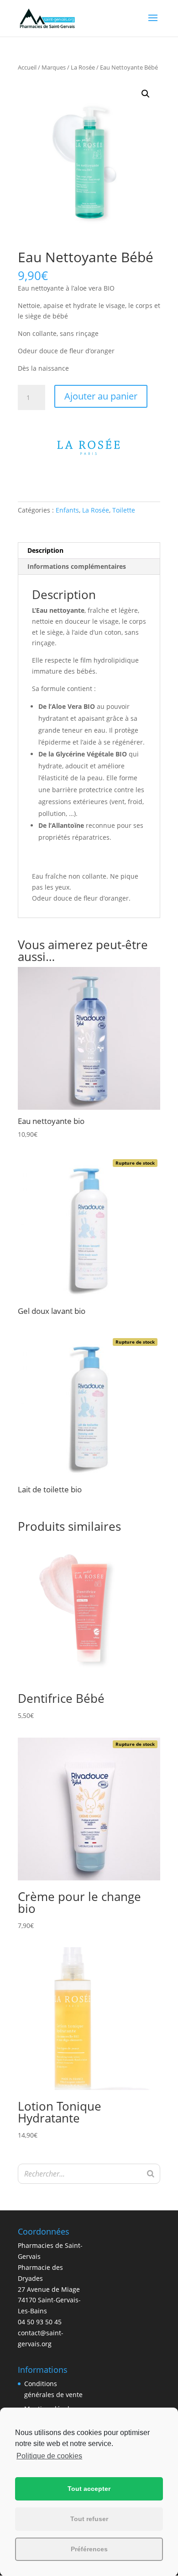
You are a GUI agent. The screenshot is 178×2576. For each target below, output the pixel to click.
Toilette (124, 510)
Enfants (67, 510)
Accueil (27, 67)
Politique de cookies (49, 2456)
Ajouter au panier (101, 396)
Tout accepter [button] (89, 2489)
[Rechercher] (151, 2174)
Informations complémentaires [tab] (77, 566)
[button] (146, 94)
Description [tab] (45, 550)
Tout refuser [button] (89, 2519)
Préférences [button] (89, 2549)
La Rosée (83, 67)
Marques (54, 67)
